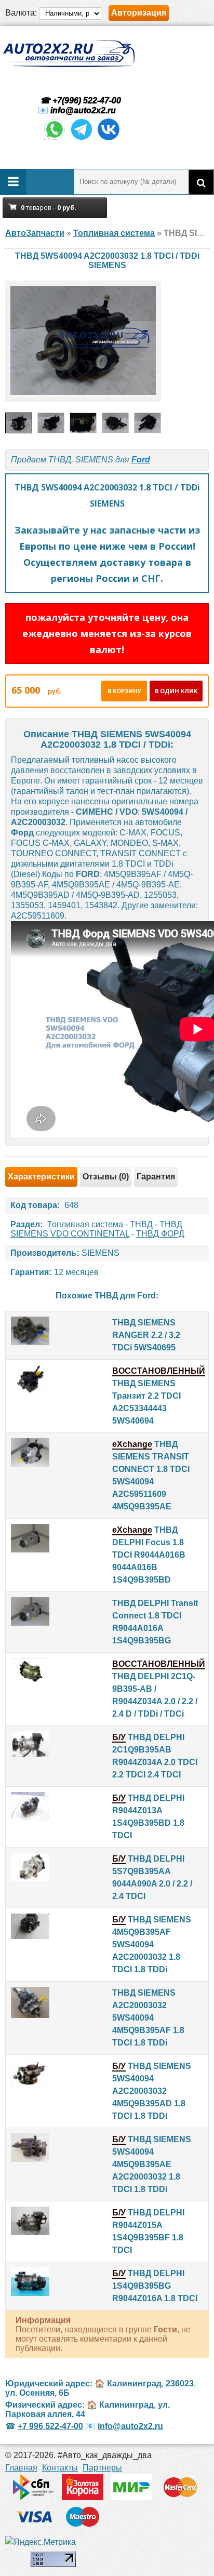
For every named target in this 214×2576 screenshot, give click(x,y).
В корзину (124, 691)
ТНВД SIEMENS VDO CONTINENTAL (96, 1229)
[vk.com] (109, 139)
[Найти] (201, 182)
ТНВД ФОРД (160, 1234)
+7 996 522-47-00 (50, 2426)
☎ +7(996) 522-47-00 (79, 101)
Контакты (60, 2468)
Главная (21, 2468)
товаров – (49, 208)
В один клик (176, 691)
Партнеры (102, 2468)
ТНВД (141, 1224)
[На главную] (69, 54)
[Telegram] (82, 139)
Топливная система (85, 1224)
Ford (141, 460)
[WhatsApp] (55, 139)
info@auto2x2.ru (83, 110)
